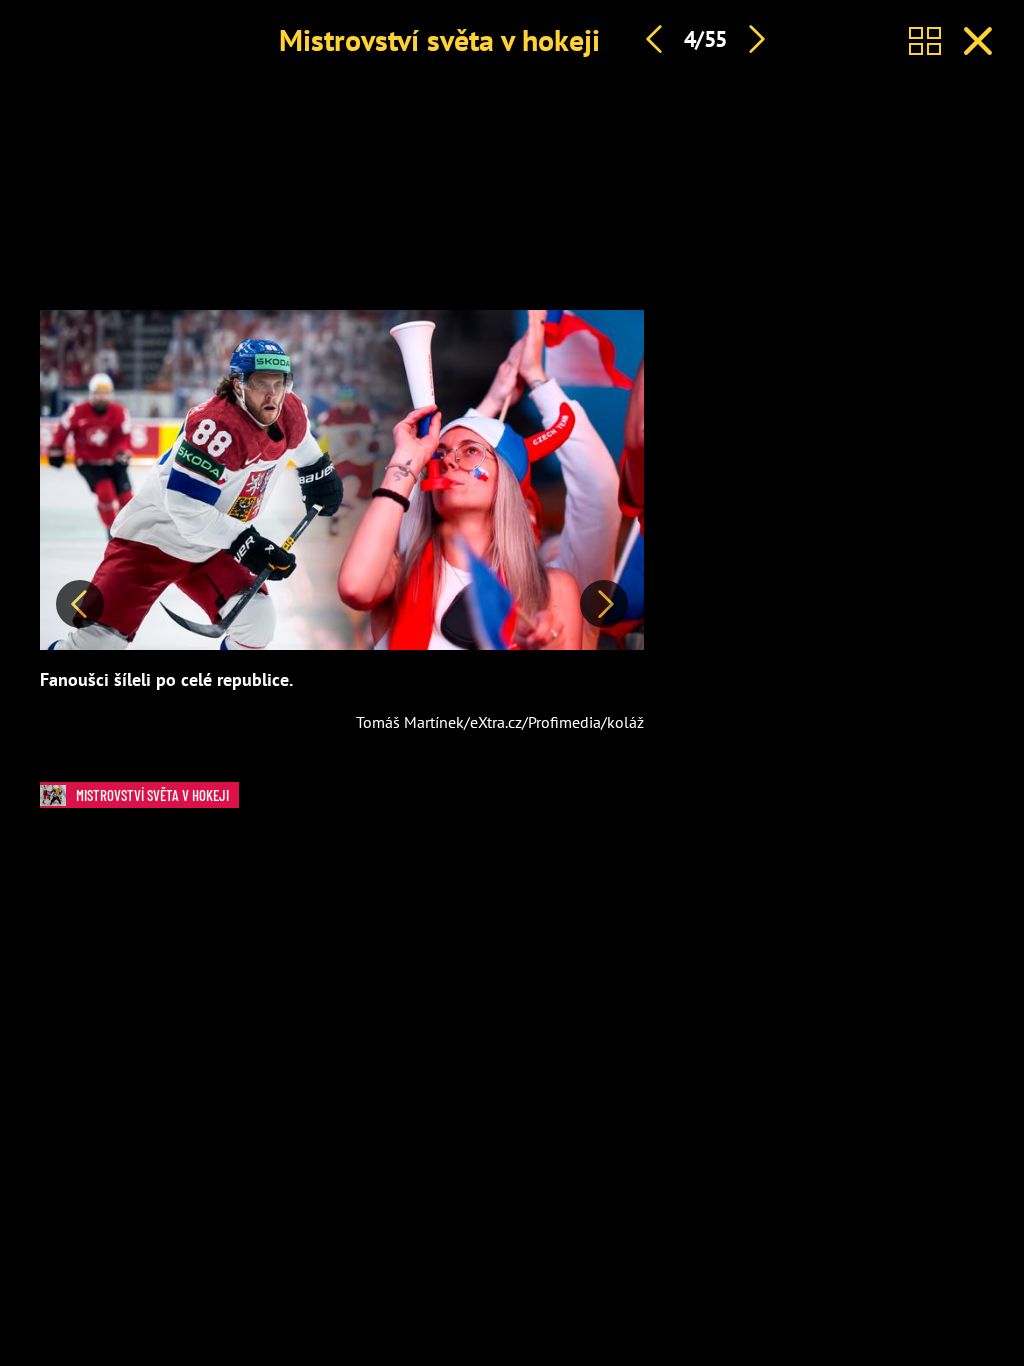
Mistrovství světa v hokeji (439, 39)
